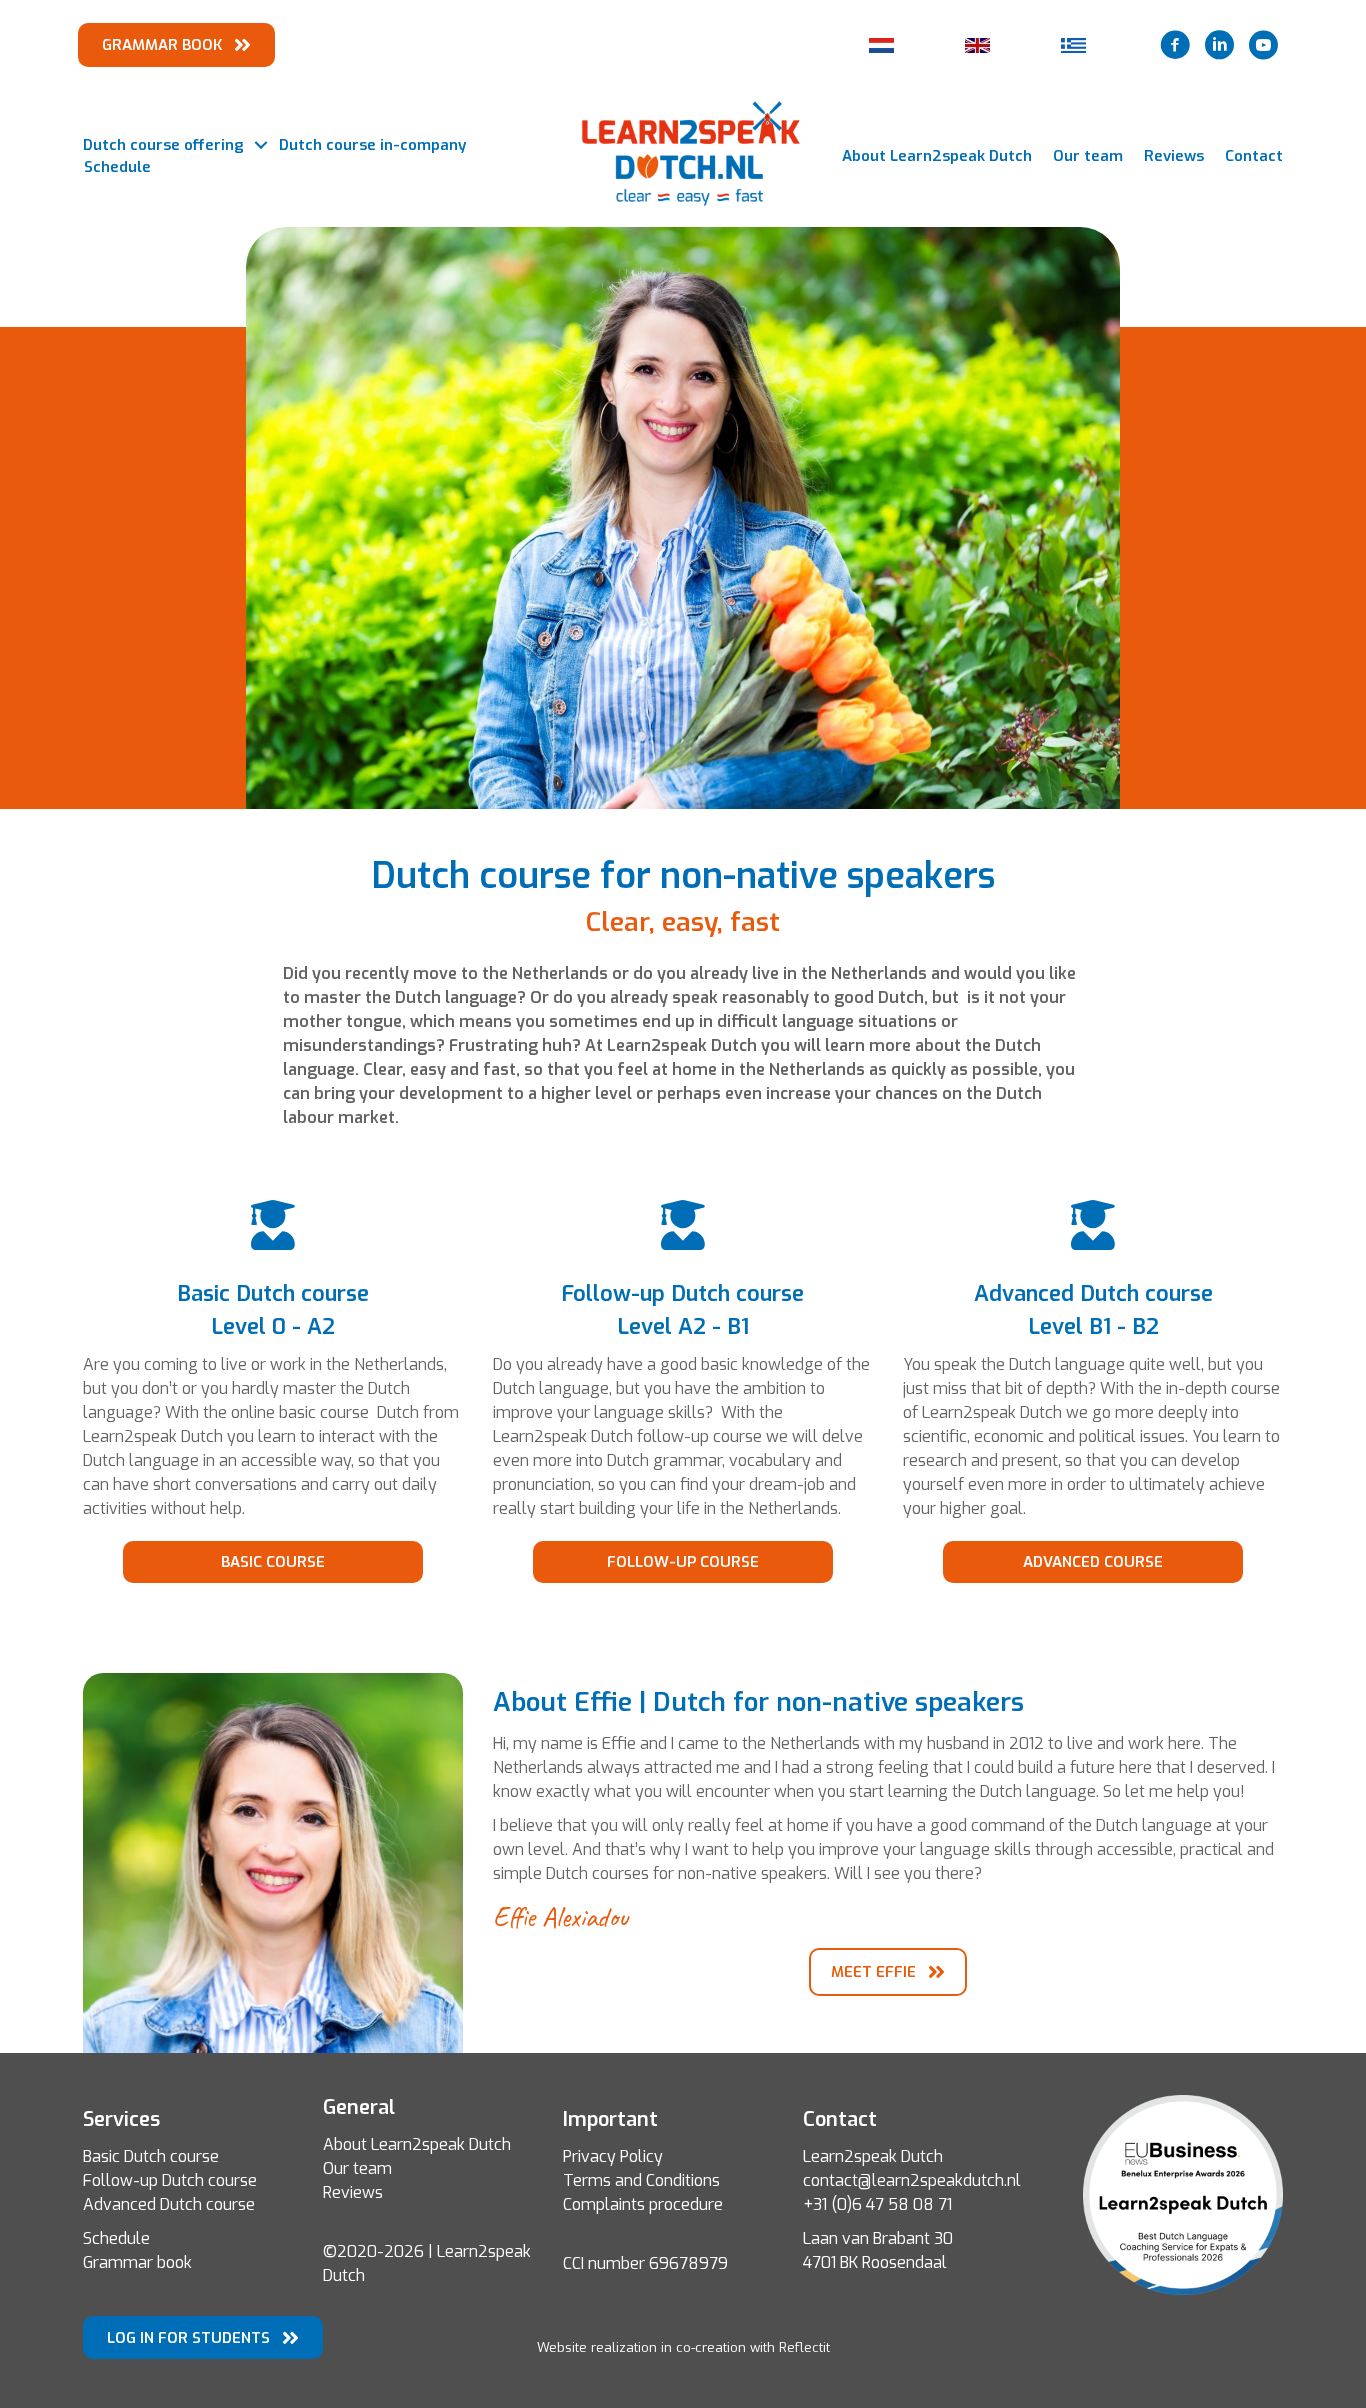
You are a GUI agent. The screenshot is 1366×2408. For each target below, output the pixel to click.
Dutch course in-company (372, 145)
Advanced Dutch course (169, 2204)
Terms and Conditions (641, 2180)
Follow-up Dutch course (170, 2180)
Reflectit (804, 2347)
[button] (261, 145)
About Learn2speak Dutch (937, 156)
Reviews (1174, 156)
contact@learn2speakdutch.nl (912, 2180)
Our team (1088, 156)
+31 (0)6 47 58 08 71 (877, 2204)
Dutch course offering (163, 145)
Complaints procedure (643, 2204)
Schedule (117, 167)
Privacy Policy (613, 2156)
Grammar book (137, 2262)
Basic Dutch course (151, 2156)
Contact (1254, 156)
